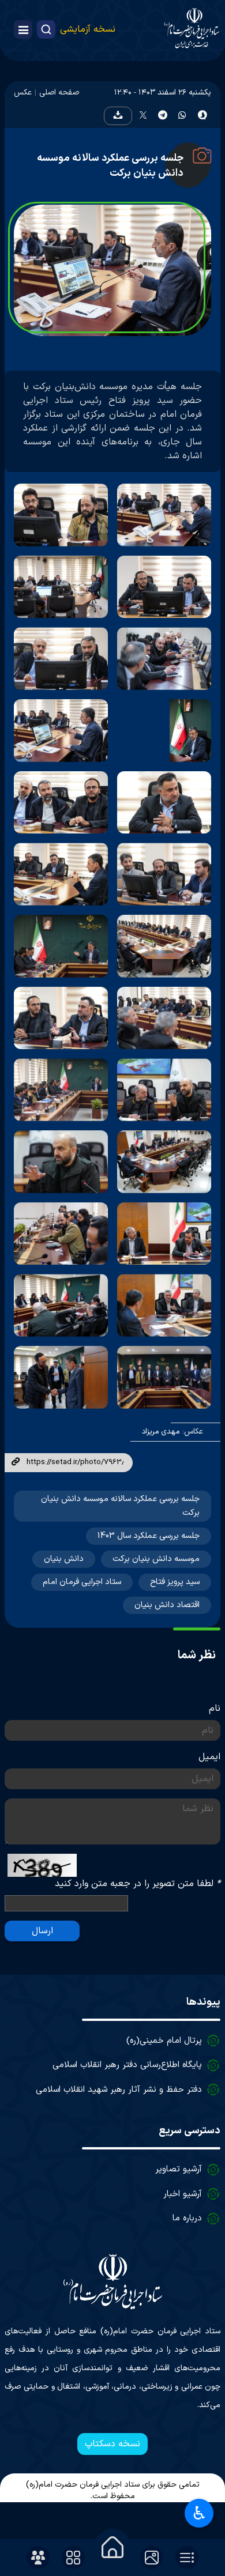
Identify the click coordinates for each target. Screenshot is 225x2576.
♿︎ (199, 2513)
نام (215, 1708)
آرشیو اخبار (183, 2194)
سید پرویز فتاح (175, 1582)
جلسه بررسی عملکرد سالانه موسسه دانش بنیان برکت (110, 166)
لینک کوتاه (16, 1462)
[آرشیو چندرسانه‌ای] (152, 2558)
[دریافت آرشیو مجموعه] (118, 116)
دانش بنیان (64, 1559)
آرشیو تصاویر (179, 2169)
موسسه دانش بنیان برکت (156, 1559)
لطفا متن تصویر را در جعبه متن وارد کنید (138, 1884)
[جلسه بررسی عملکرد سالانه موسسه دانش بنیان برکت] (164, 515)
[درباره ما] (38, 2558)
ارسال (42, 1931)
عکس (23, 93)
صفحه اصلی (59, 93)
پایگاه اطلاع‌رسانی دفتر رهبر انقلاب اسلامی (127, 2065)
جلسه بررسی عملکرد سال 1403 (149, 1536)
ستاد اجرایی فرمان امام (82, 1582)
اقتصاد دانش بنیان (167, 1605)
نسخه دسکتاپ (112, 2444)
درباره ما (187, 2218)
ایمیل (209, 1757)
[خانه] (112, 2547)
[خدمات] (73, 2558)
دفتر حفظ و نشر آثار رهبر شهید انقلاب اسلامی (119, 2090)
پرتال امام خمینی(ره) (164, 2041)
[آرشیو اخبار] (187, 2558)
